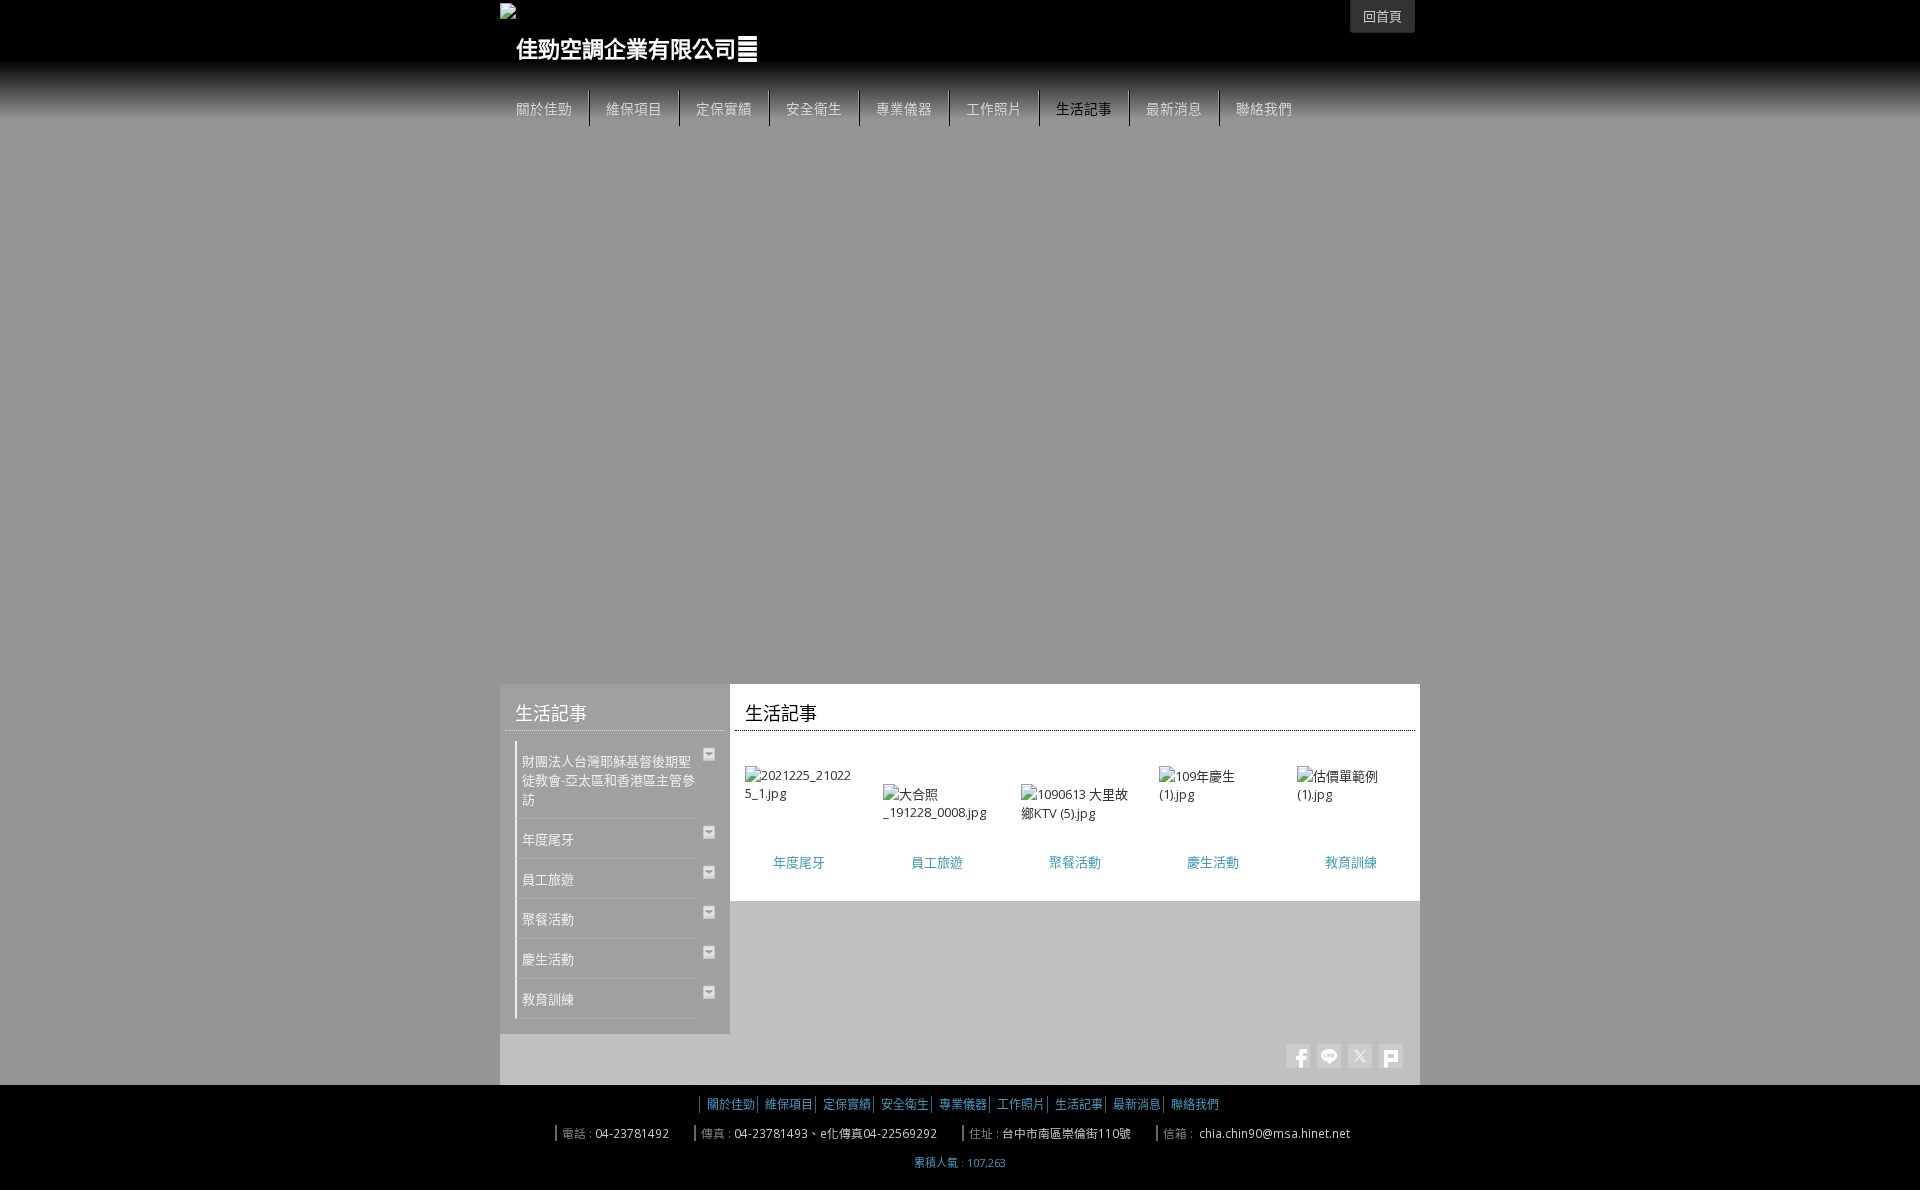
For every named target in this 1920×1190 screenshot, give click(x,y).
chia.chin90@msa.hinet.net (1274, 1133)
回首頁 (1382, 16)
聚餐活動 (1075, 862)
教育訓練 (1351, 862)
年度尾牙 (799, 862)
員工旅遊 (937, 862)
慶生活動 (1213, 862)
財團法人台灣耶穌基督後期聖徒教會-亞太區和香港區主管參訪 (608, 780)
